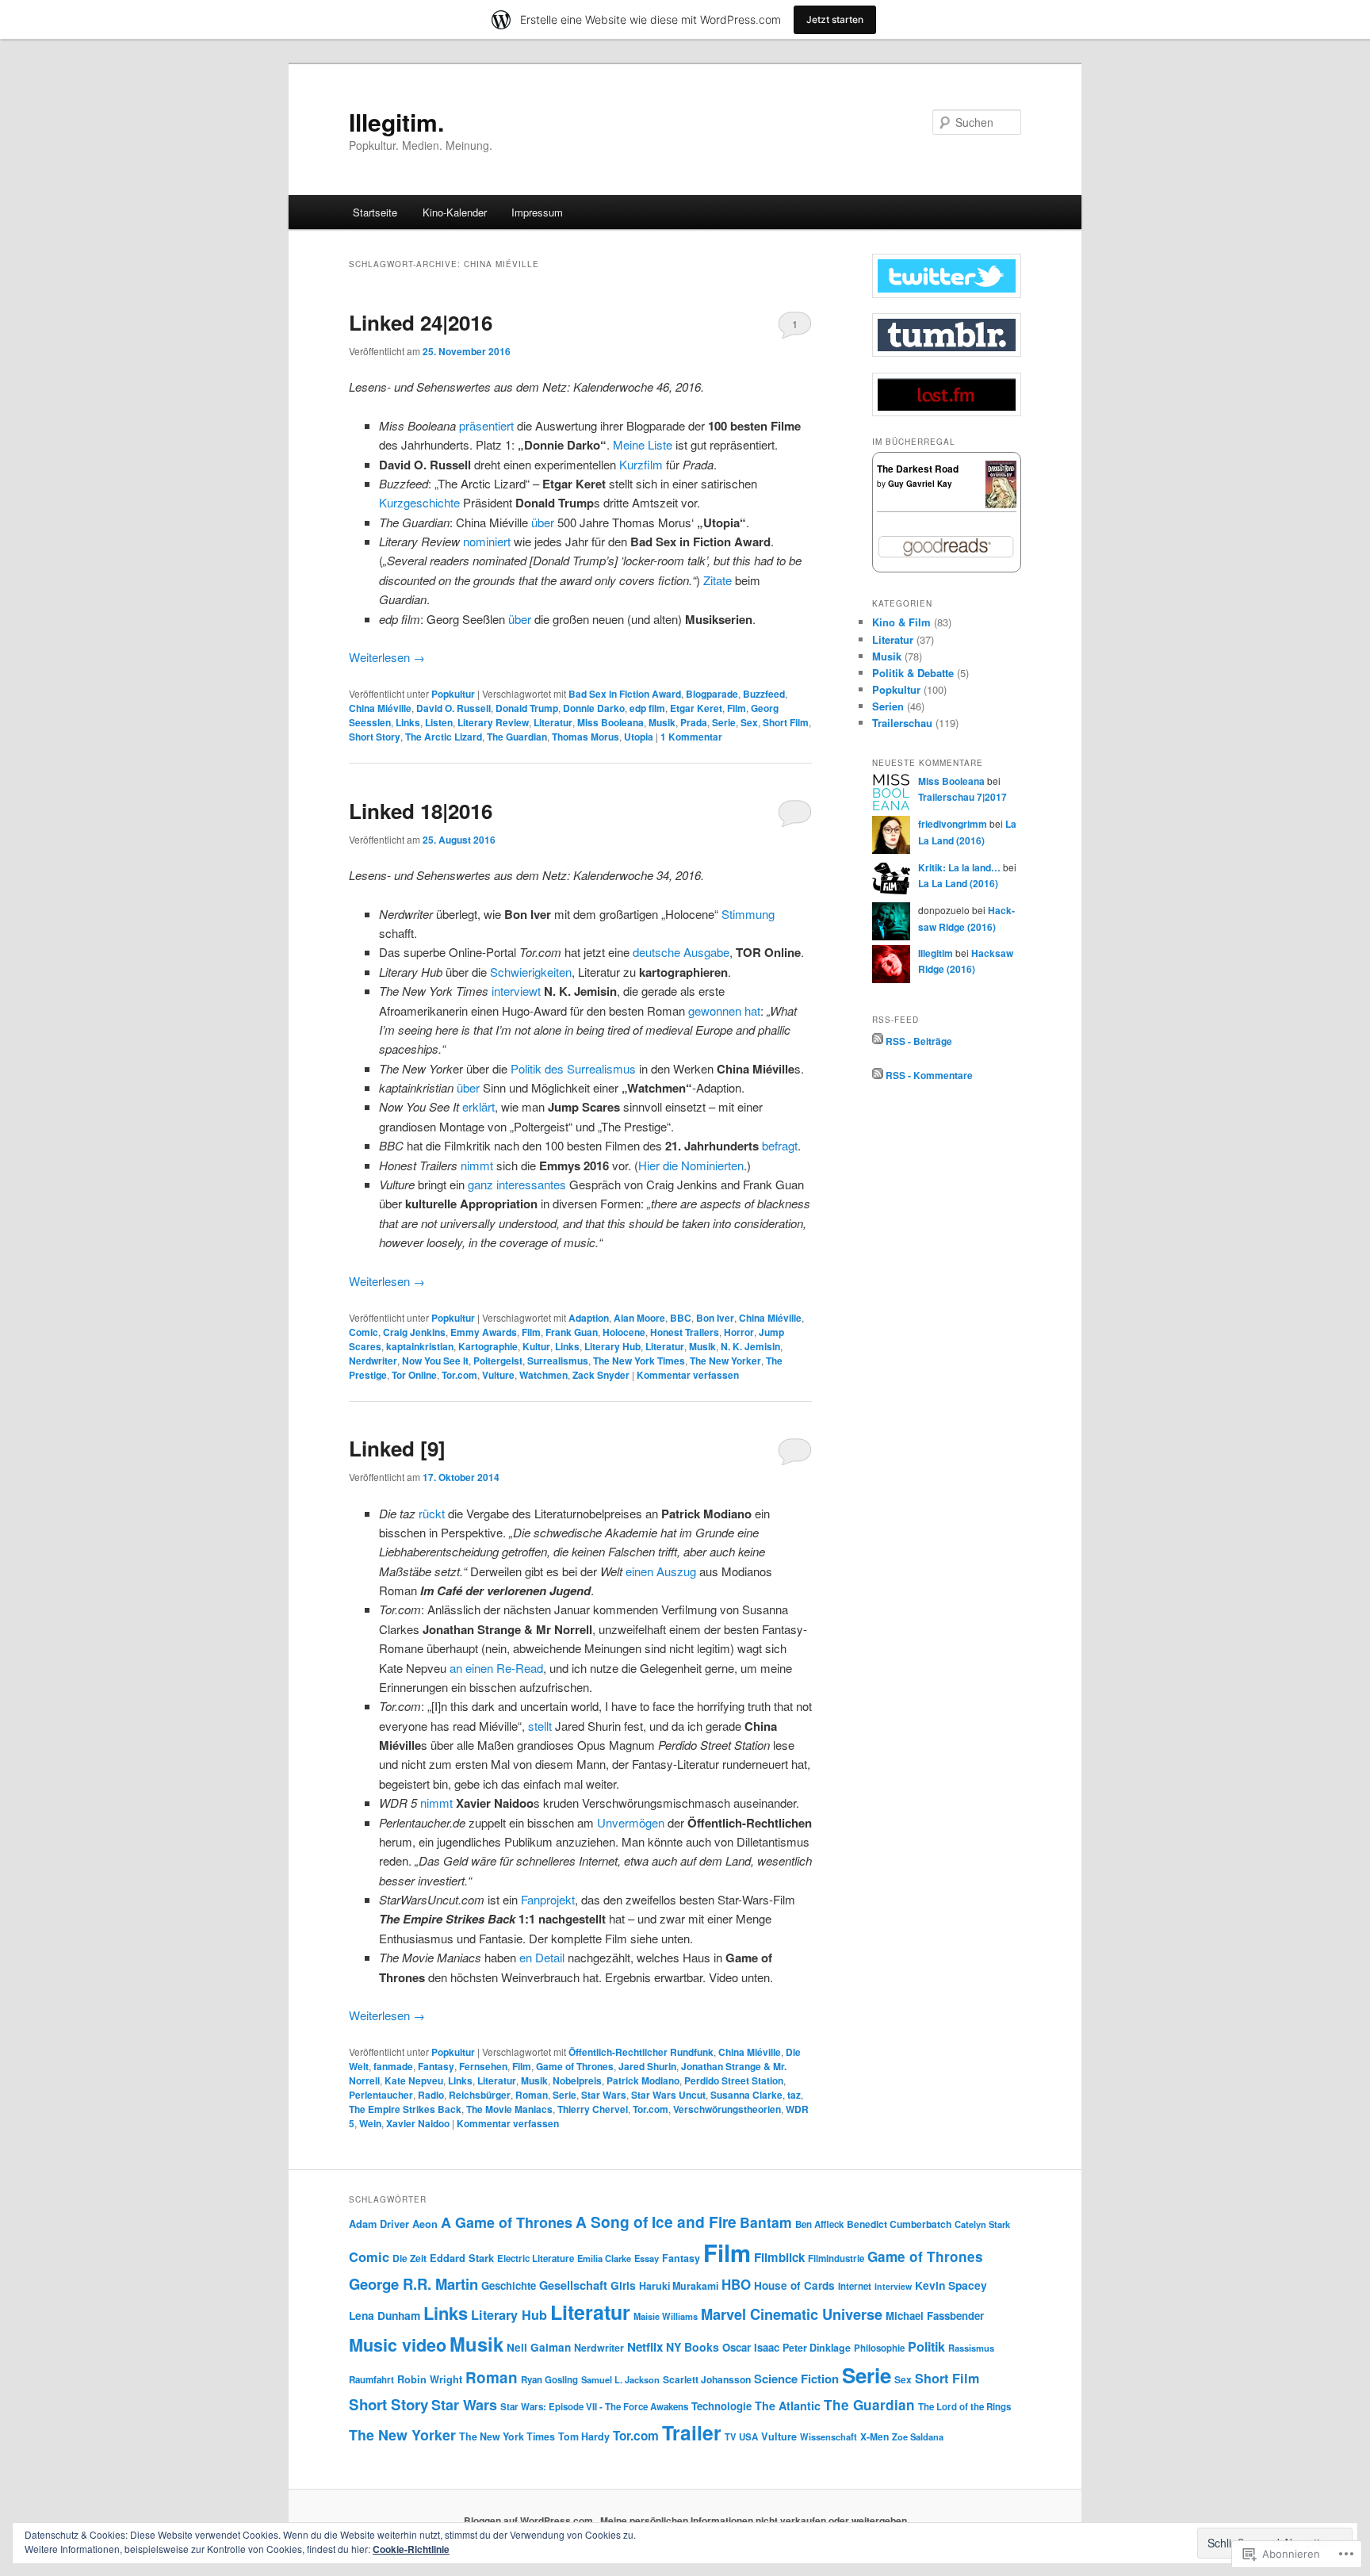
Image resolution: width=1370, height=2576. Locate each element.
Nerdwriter (373, 1361)
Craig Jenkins (414, 1332)
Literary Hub (612, 1346)
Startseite (375, 212)
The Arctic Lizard (444, 737)
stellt (540, 1726)
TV (730, 2436)
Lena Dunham (385, 2315)
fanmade (393, 2066)
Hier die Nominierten (691, 1165)
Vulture (498, 1375)
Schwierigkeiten (531, 972)
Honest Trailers (685, 1332)
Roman (532, 2095)
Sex (749, 722)
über (543, 522)
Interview (893, 2286)
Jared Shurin (647, 2066)
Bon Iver (715, 1318)
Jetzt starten (835, 19)
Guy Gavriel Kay (920, 484)
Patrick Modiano (643, 2080)
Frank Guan (572, 1332)
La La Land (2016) (958, 883)
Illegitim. (396, 122)
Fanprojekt (548, 1899)
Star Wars (604, 2095)
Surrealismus (558, 1361)
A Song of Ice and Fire (656, 2222)
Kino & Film (901, 622)
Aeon (425, 2224)
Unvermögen (631, 1822)
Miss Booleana (610, 722)
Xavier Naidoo (418, 2123)
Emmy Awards (484, 1332)
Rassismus (971, 2348)
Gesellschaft (573, 2285)
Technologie (721, 2406)
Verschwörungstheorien (727, 2109)
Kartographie (488, 1346)
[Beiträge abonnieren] (878, 1040)
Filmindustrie (836, 2258)
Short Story (375, 737)
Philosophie (879, 2348)
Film (737, 708)
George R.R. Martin (413, 2284)
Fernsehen (483, 2066)
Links (408, 722)
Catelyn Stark (982, 2224)
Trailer (692, 2432)
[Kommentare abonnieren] (878, 1075)
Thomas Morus (586, 737)
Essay (647, 2258)
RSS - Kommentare (929, 1075)
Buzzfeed (764, 694)
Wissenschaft (829, 2436)
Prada (694, 722)
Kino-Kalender (455, 212)
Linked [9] (397, 1448)
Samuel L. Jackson (620, 2379)
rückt (432, 1513)
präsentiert (486, 425)
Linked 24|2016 (421, 322)
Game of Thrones (575, 2066)
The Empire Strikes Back (405, 2109)
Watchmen (543, 1375)
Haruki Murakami (679, 2286)
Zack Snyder (601, 1375)
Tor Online (414, 1375)
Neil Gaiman (539, 2347)
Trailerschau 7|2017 (962, 797)
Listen (439, 722)
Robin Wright (430, 2379)
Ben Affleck (819, 2224)
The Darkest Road (918, 469)
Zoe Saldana (918, 2436)
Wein (370, 2123)
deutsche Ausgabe (681, 952)
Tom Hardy (584, 2436)
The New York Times (639, 1361)
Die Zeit (409, 2258)
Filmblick (779, 2257)
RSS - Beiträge (919, 1040)
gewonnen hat (724, 1010)
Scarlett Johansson (707, 2379)
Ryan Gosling (549, 2380)
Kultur (536, 1346)
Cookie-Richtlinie (411, 2549)
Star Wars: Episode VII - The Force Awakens (594, 2407)
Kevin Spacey (951, 2285)
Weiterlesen (387, 657)
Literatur (553, 722)
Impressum (537, 212)
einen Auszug (661, 1571)
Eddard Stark (462, 2258)
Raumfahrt (371, 2380)
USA (748, 2437)
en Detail (542, 1957)
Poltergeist (498, 1361)
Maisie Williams (666, 2316)
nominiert (487, 541)
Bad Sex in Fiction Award (625, 694)
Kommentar (691, 737)
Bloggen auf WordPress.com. (530, 2520)
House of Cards (794, 2285)
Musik (662, 722)
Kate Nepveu (414, 2080)
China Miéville (380, 708)
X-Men (874, 2436)
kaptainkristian (420, 1346)
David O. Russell (453, 708)
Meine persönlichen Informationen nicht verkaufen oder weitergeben (754, 2520)
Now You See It (435, 1361)
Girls (623, 2285)
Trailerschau (902, 723)
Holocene (624, 1332)
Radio (431, 2095)
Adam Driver (379, 2224)
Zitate (718, 580)
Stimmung (748, 914)
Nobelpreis (577, 2080)
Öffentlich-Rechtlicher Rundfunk (641, 2052)
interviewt (516, 991)
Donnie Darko (594, 708)
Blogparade (712, 694)
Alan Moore (639, 1318)
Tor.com (459, 1375)
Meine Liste (643, 444)
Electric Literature (536, 2258)
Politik (926, 2346)
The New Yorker (725, 1361)
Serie (724, 722)
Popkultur (453, 694)
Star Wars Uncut (668, 2095)
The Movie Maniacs (509, 2109)
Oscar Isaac (751, 2347)
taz (794, 2095)
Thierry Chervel (593, 2109)
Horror (739, 1332)
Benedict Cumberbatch (899, 2224)
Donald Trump (527, 708)
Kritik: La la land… (959, 867)
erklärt (478, 1106)
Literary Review (493, 722)
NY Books (693, 2347)
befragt (780, 1145)
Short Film (786, 722)
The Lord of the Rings (964, 2407)
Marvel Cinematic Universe (792, 2314)
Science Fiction (796, 2379)
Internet (855, 2286)
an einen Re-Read (496, 1668)
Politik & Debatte (913, 673)
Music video (398, 2345)
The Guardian (517, 737)
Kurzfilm (641, 464)
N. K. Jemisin (750, 1346)
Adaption (589, 1318)
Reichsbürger (480, 2095)
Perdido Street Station (734, 2080)
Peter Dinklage (817, 2348)
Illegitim (936, 953)
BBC (681, 1318)
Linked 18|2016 (421, 811)
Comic (364, 1332)
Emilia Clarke (604, 2258)
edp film (647, 708)
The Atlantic (788, 2406)
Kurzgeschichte (419, 502)
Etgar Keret (696, 708)
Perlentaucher (381, 2095)
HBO (736, 2284)
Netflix (645, 2347)
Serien (888, 706)
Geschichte (509, 2285)
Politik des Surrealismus (573, 1068)
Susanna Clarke (746, 2095)
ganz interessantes (517, 1184)
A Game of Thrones (507, 2222)
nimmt (477, 1165)
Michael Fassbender (935, 2316)
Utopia (639, 737)
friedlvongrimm (953, 824)
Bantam (766, 2222)
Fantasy (436, 2066)
